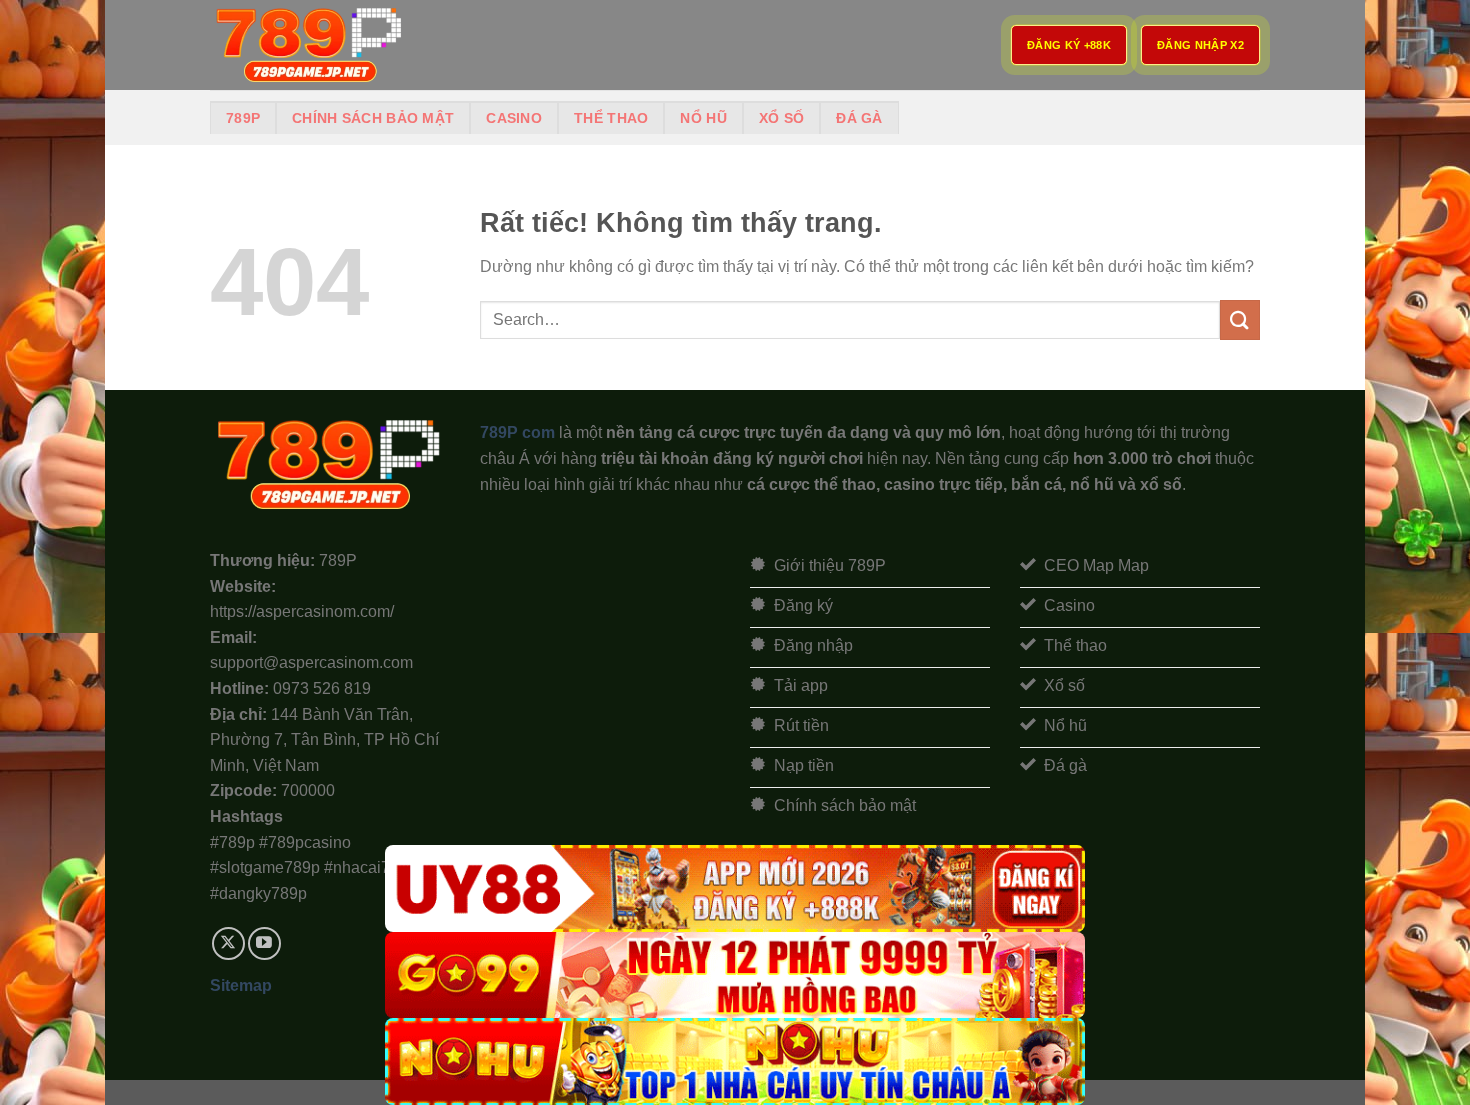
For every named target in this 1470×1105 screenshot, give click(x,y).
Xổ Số (781, 118)
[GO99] (735, 975)
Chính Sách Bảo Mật (373, 118)
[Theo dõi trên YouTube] (264, 943)
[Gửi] (1240, 319)
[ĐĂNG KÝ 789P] (310, 45)
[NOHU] (735, 1061)
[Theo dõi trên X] (228, 943)
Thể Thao (611, 118)
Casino (514, 118)
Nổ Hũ (703, 118)
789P (243, 118)
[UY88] (735, 888)
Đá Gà (859, 118)
